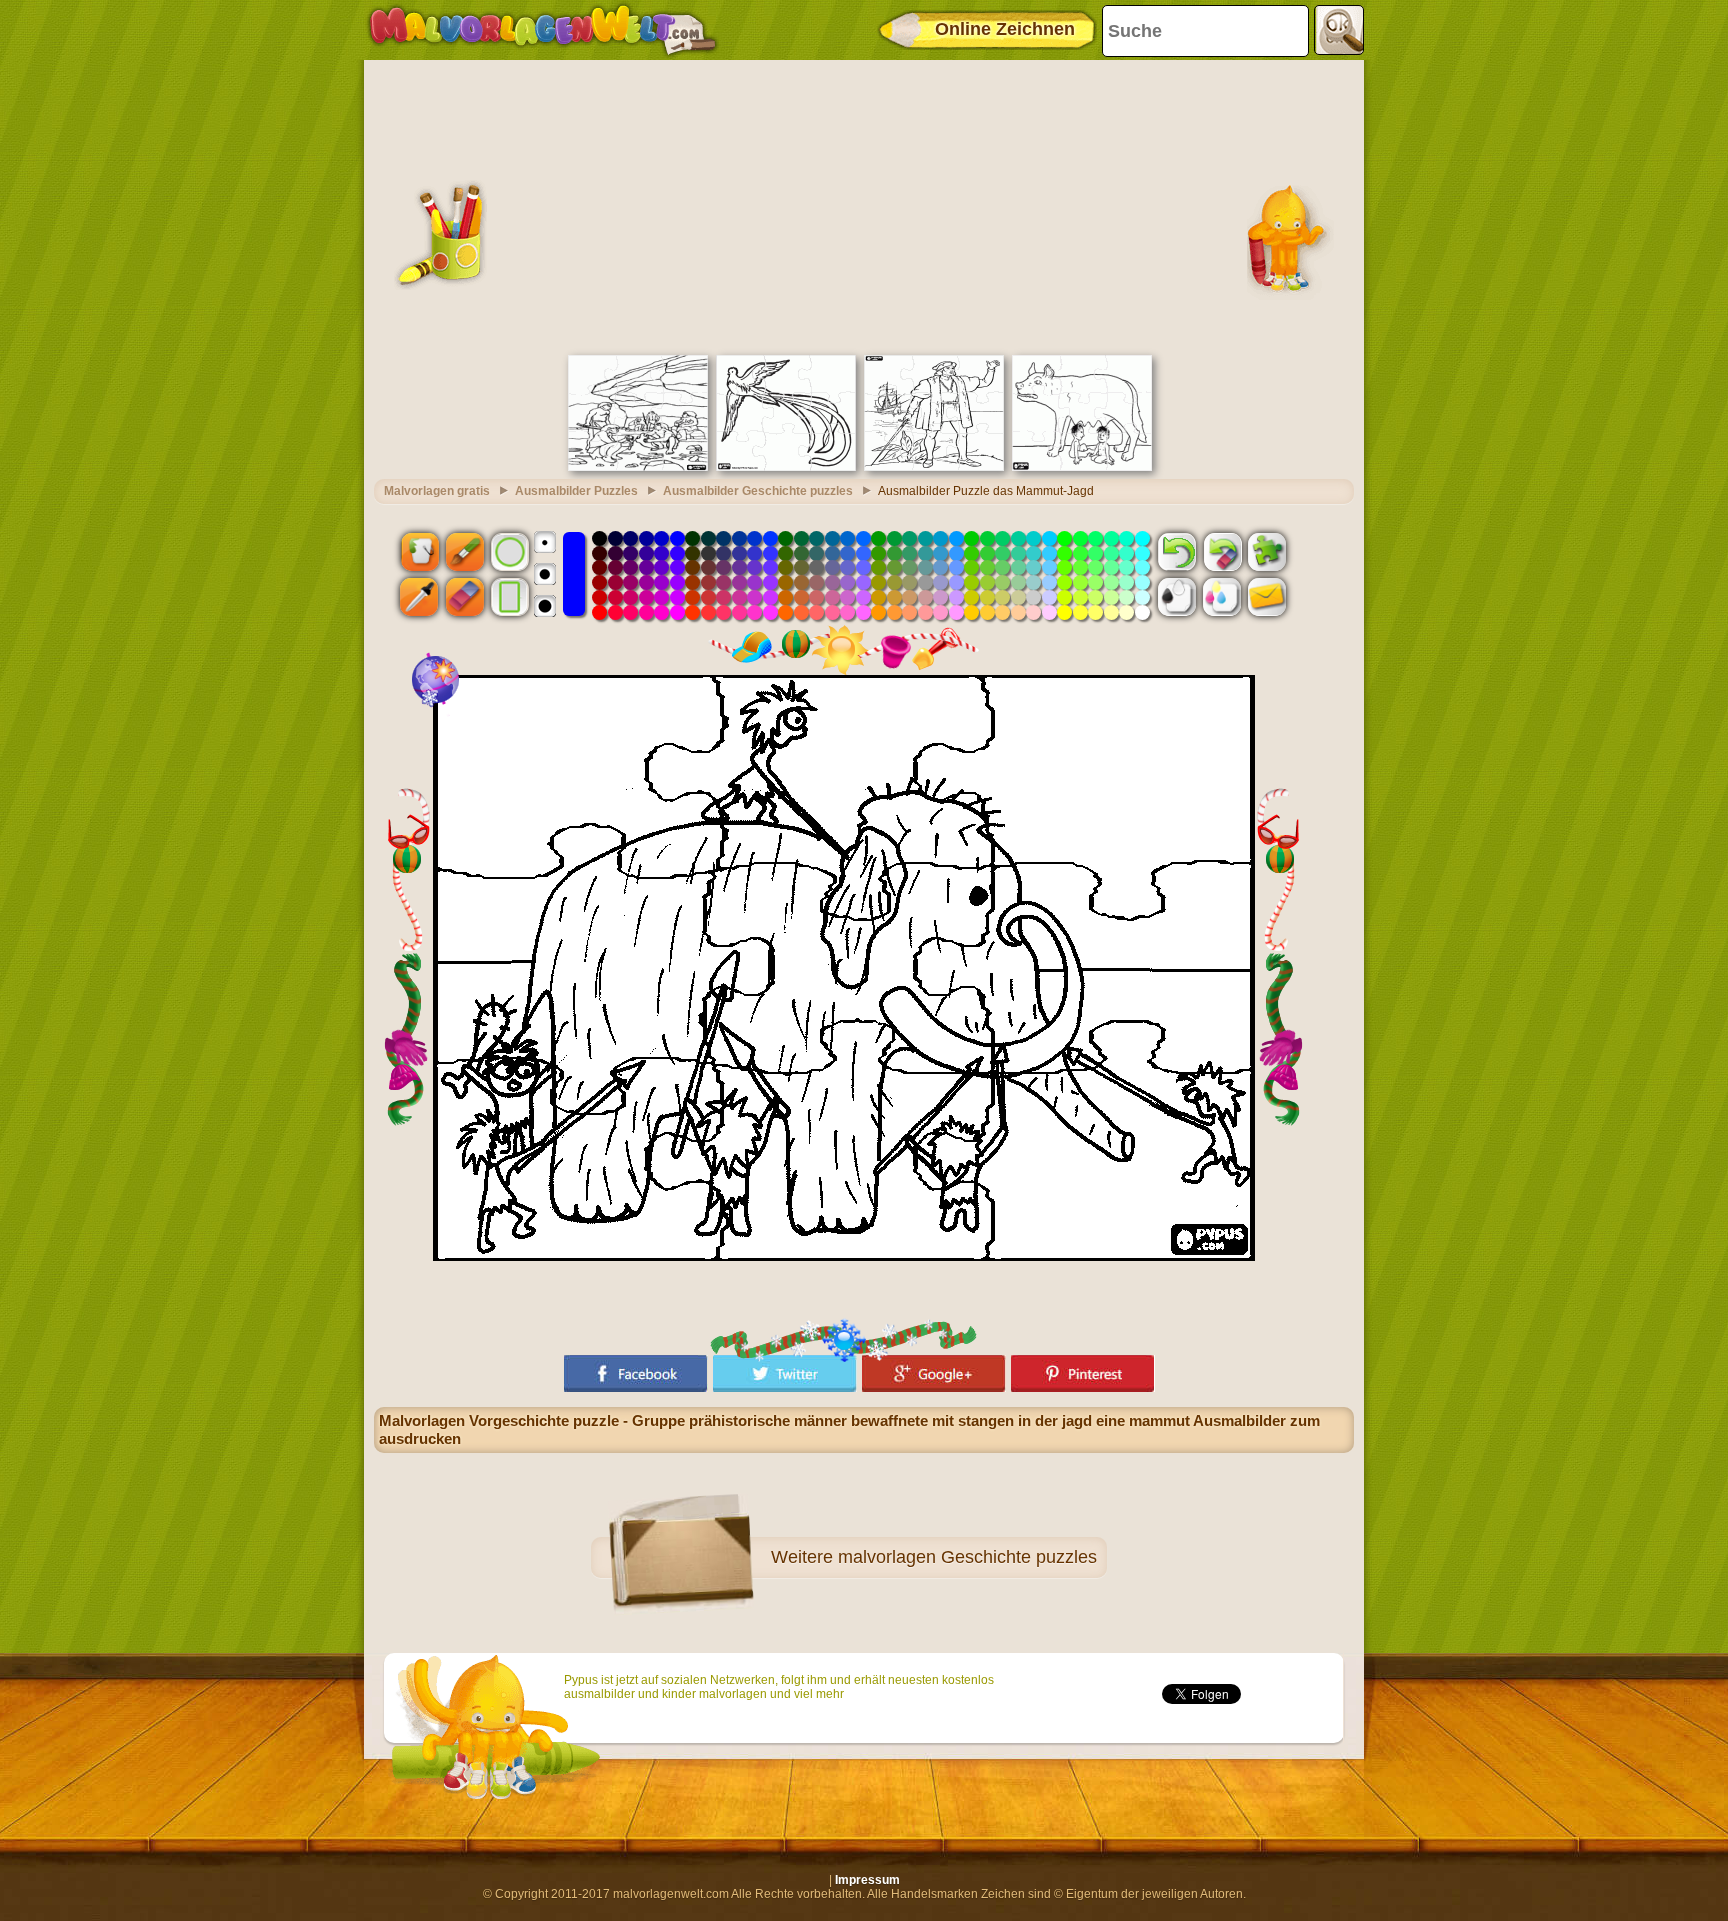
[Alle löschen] (1222, 551)
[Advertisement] (864, 205)
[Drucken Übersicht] (1177, 597)
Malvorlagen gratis (437, 491)
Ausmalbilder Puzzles (576, 491)
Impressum (867, 1880)
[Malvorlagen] (542, 30)
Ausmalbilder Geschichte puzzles (758, 491)
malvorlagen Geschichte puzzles (967, 1557)
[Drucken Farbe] (1222, 597)
